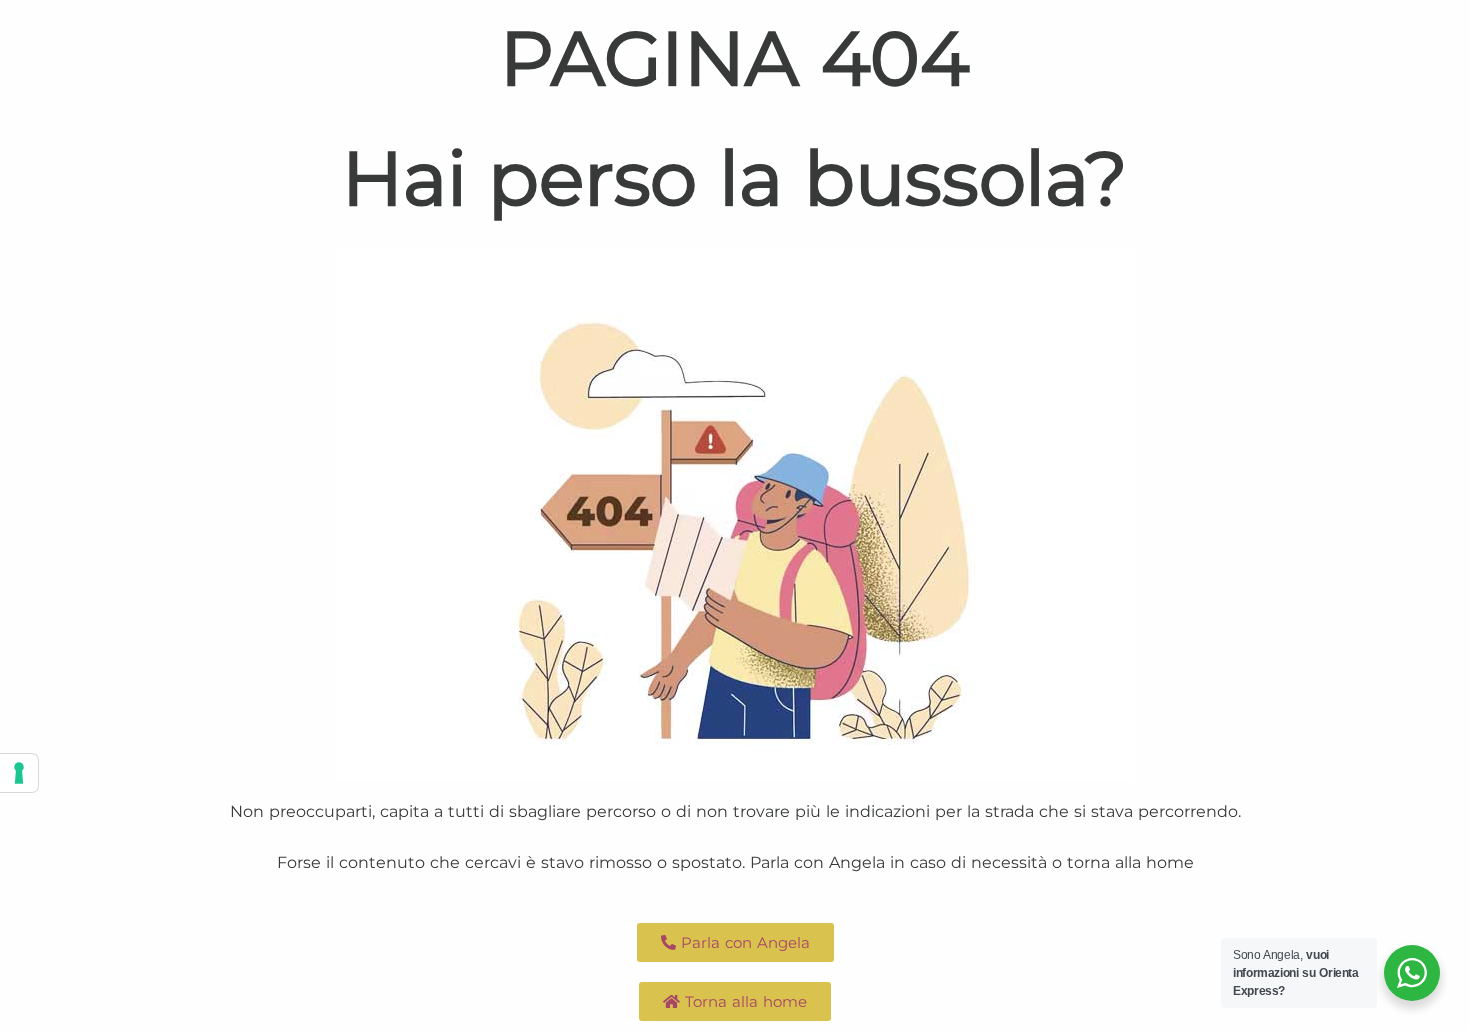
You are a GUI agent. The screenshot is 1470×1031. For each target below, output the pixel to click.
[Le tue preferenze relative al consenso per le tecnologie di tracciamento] (19, 773)
